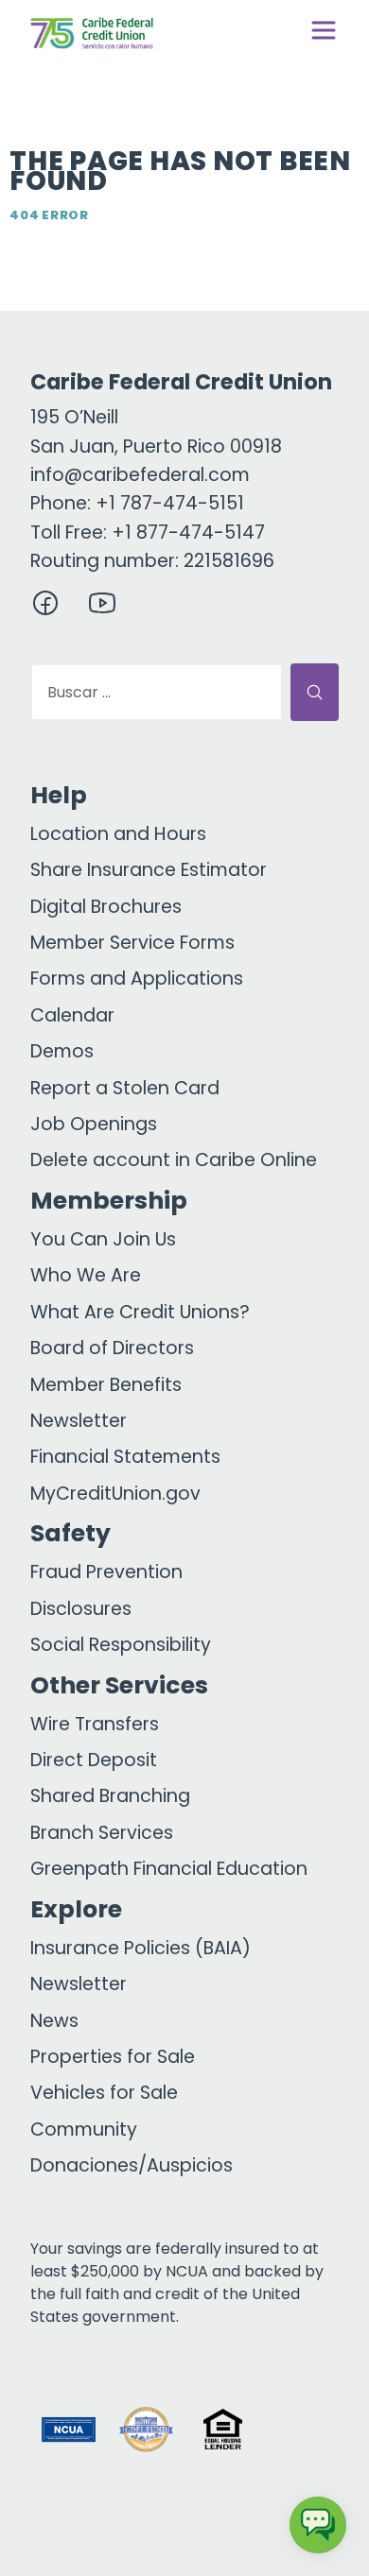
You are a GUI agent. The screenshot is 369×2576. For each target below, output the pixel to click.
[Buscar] (315, 692)
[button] (301, 2430)
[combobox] (157, 692)
